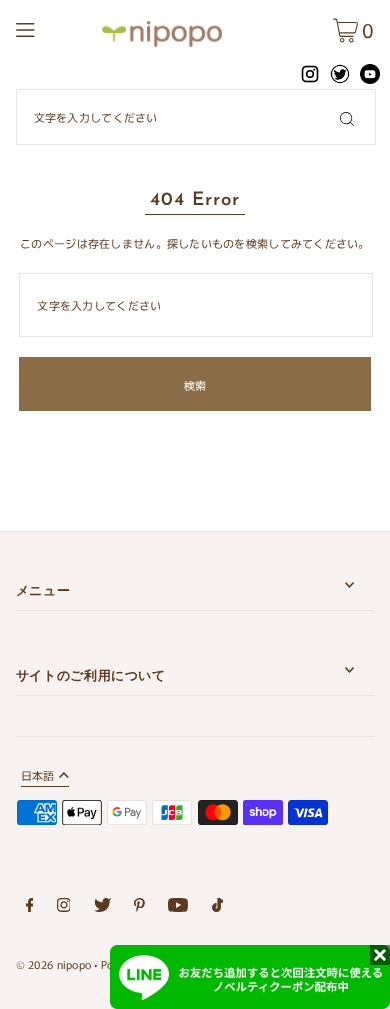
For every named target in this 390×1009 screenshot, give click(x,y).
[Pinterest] (139, 908)
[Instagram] (64, 908)
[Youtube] (178, 908)
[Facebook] (30, 908)
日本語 (38, 776)
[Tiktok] (217, 908)
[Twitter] (102, 908)
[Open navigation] (53, 27)
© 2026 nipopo (54, 964)
